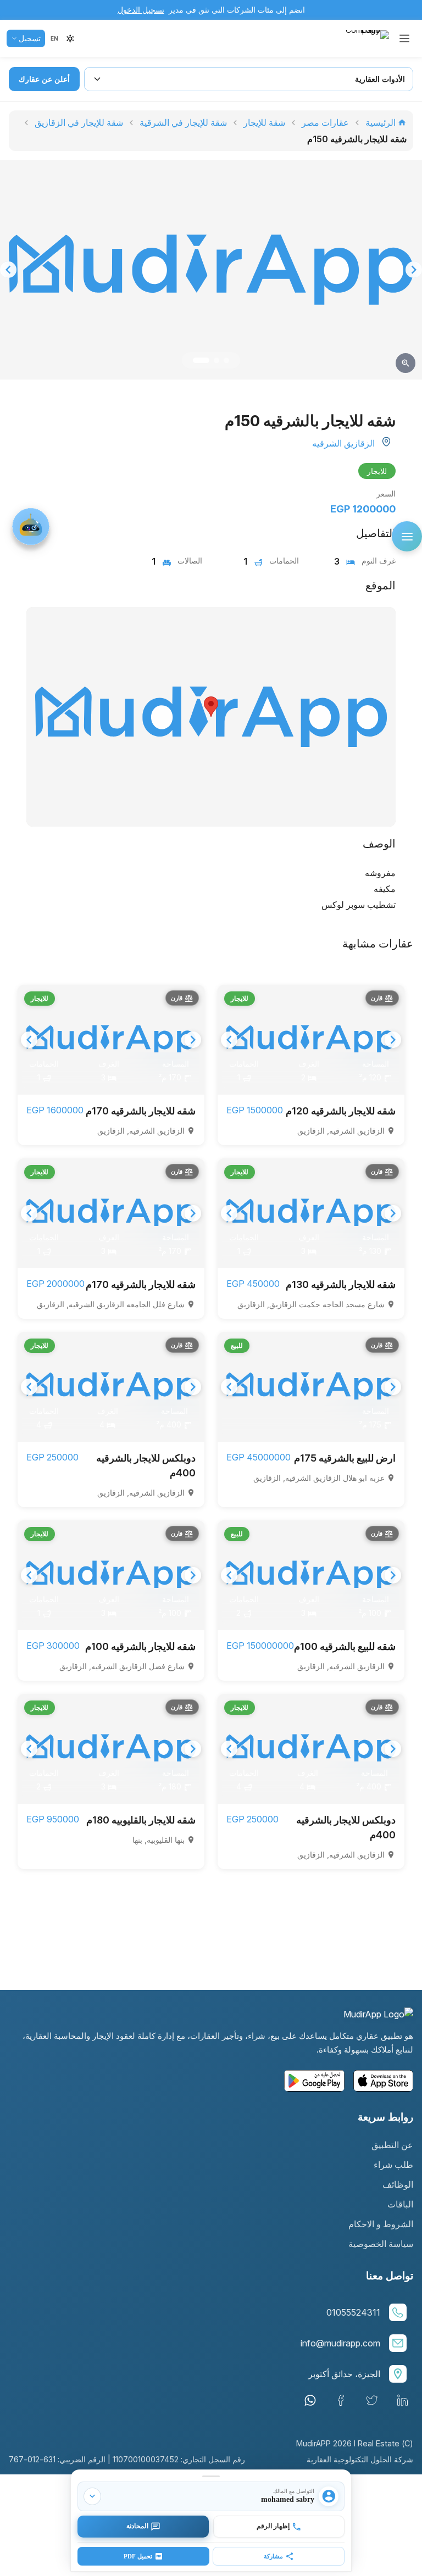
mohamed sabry (288, 2499)
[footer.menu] (407, 536)
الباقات (400, 2204)
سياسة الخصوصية (381, 2244)
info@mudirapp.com (340, 2343)
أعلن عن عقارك (44, 79)
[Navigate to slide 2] (216, 360)
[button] (54, 38)
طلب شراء (393, 2165)
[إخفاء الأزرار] (92, 2496)
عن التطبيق (392, 2145)
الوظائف (398, 2184)
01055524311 (353, 2312)
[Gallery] (211, 270)
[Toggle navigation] (404, 38)
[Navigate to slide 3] (226, 360)
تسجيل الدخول (141, 10)
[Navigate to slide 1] (201, 360)
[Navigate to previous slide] (8, 270)
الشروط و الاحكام (381, 2224)
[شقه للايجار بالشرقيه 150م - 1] (211, 270)
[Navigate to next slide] (414, 270)
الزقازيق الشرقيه (343, 443)
